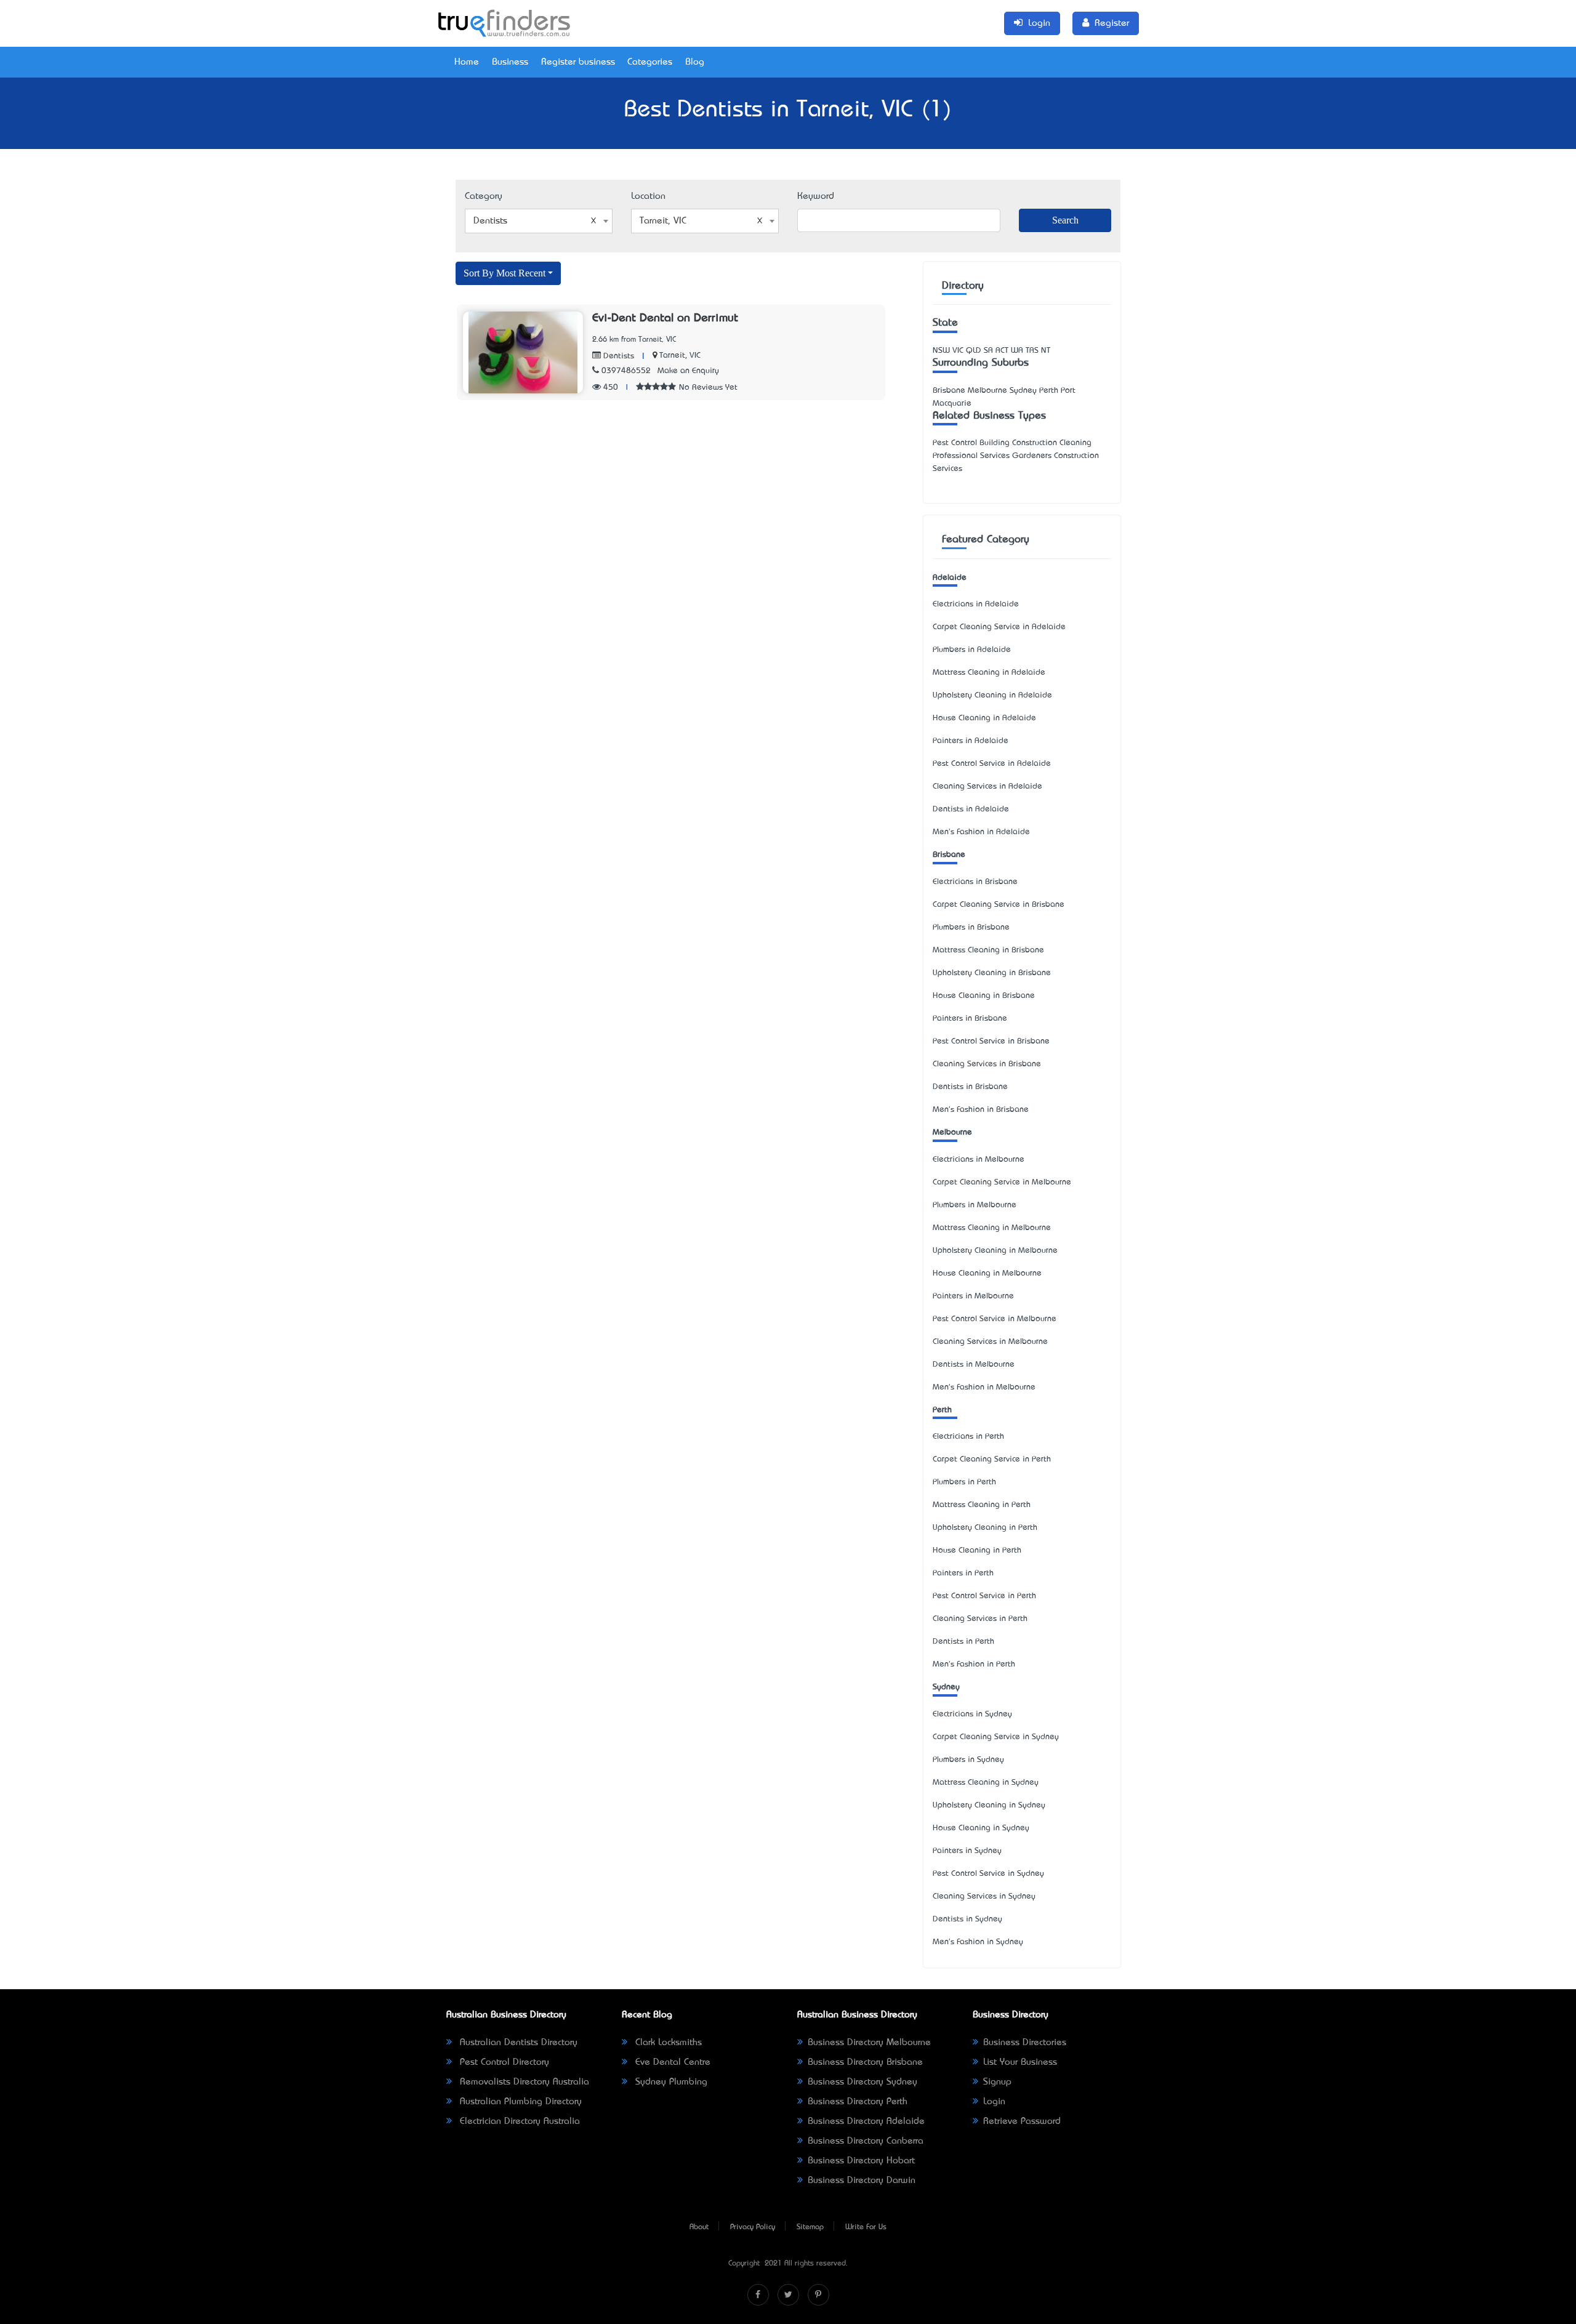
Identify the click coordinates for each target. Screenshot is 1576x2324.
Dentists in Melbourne (974, 1365)
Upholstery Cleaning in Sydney (989, 1805)
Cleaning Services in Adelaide (987, 786)
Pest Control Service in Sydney (988, 1874)
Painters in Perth (963, 1573)
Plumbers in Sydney (968, 1760)
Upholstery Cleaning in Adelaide (992, 695)
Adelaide (950, 578)
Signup (997, 2082)
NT (1046, 351)
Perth (942, 1410)
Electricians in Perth (968, 1437)
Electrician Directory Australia (518, 2121)
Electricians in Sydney (972, 1714)
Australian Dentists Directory (517, 2043)
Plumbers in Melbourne (975, 1205)
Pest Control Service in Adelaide (992, 764)
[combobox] (539, 221)
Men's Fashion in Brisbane (981, 1110)
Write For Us (866, 2227)
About (699, 2227)
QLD (974, 351)
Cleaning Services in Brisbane (987, 1064)
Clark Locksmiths (667, 2043)
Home (467, 62)
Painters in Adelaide (971, 741)
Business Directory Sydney (862, 2082)
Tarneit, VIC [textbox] (663, 221)
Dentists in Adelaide (971, 809)
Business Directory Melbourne (869, 2043)
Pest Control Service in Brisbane (991, 1041)
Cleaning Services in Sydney (984, 1896)
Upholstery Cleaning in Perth (985, 1528)
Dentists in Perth (963, 1642)
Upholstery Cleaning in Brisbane (992, 973)
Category (484, 196)
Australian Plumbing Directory (519, 2102)
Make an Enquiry (688, 371)
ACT (1002, 351)
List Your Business (1020, 2062)
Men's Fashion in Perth (974, 1664)
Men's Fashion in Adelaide (981, 832)
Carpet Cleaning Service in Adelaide (999, 627)
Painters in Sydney (967, 1851)
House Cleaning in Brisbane (984, 996)
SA (988, 351)
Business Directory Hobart (861, 2161)
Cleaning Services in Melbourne (990, 1342)
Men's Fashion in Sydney (978, 1942)
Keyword (816, 196)
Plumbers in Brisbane (971, 927)
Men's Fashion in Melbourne (984, 1387)
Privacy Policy (753, 2227)
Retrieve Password (1022, 2121)
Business (510, 62)
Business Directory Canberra (866, 2141)
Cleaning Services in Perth (980, 1619)
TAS (1032, 351)
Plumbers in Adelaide (972, 650)
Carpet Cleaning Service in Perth (992, 1459)
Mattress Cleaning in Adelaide (989, 673)
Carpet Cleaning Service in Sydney (996, 1737)
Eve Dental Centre (671, 2062)
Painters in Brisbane (970, 1019)
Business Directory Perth (858, 2102)
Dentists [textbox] (490, 221)
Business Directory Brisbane (865, 2062)
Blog (695, 62)
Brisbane (949, 855)
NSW (941, 351)
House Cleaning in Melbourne (987, 1273)
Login (994, 2102)
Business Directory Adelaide (866, 2121)
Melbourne (952, 1132)
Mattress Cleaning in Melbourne (992, 1228)
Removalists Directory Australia (523, 2082)
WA (1017, 351)
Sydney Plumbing (670, 2082)
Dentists (617, 356)
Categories (650, 62)
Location (648, 196)
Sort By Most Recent (505, 273)
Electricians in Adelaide (976, 604)
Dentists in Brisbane (970, 1087)
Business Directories (1025, 2043)
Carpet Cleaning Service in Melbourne (1002, 1182)
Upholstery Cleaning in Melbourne (995, 1251)
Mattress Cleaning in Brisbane (988, 950)
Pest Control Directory (503, 2062)
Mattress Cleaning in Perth (982, 1505)
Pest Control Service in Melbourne (995, 1319)
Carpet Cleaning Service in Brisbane (999, 905)
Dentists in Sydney (967, 1919)
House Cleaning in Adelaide (984, 718)
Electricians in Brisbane (975, 882)
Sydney (946, 1687)
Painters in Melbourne (973, 1296)
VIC (958, 351)
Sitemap (810, 2227)
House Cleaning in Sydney (981, 1828)
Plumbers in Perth (964, 1482)
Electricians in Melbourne (979, 1160)
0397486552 (626, 371)
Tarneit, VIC (680, 356)
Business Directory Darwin (862, 2181)
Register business (578, 62)
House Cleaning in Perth (977, 1550)
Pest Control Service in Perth (984, 1596)
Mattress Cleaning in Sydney (986, 1783)
